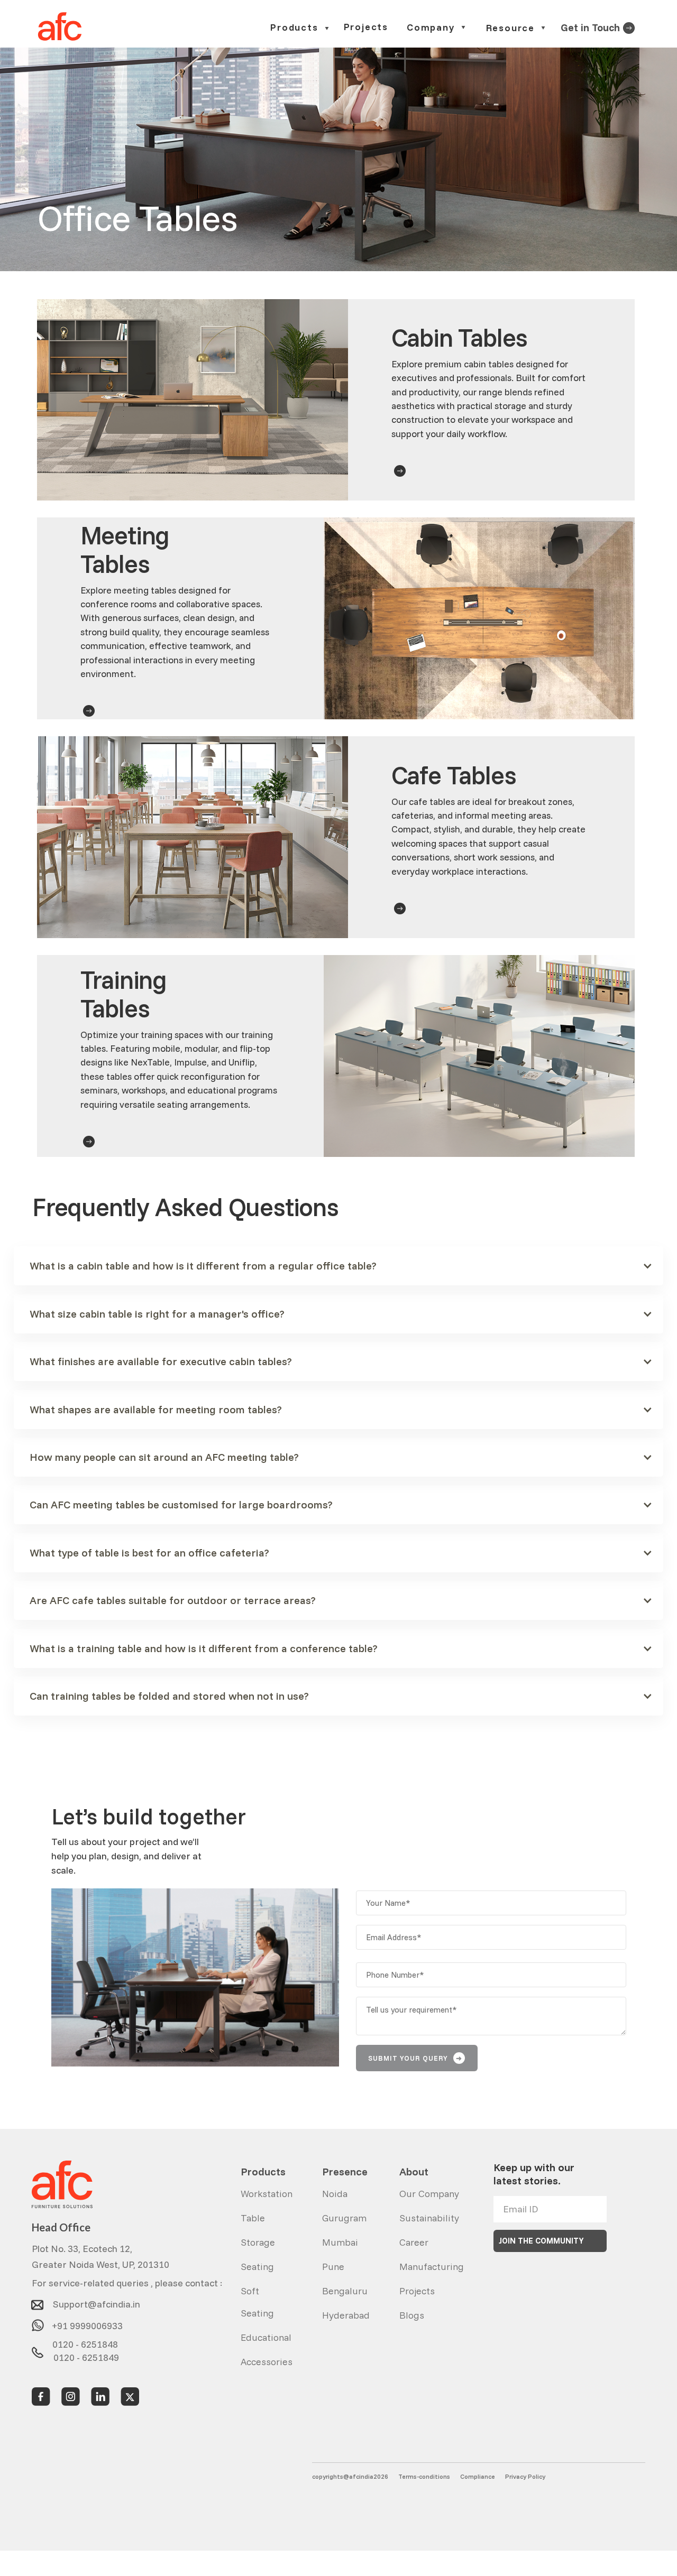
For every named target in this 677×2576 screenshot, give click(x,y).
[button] (300, 28)
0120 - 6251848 (85, 2342)
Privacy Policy (525, 2476)
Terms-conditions (424, 2476)
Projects (366, 27)
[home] (60, 27)
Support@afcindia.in (97, 2301)
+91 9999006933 (87, 2322)
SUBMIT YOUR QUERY (415, 2058)
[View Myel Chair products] (629, 27)
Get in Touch (590, 27)
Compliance (478, 2476)
